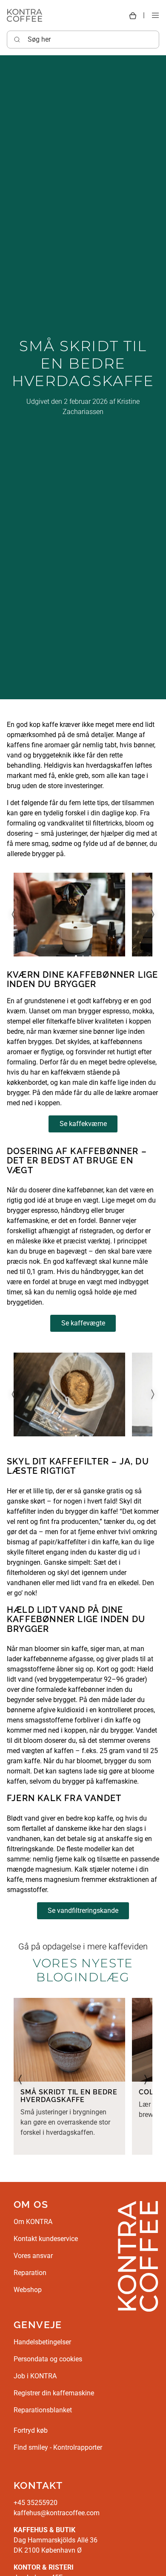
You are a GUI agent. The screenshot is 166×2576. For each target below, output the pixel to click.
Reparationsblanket (43, 2410)
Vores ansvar (33, 2256)
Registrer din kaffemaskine (54, 2393)
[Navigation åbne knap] (155, 16)
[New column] (138, 2256)
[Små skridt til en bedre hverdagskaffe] (69, 2040)
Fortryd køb (31, 2430)
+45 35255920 (36, 2503)
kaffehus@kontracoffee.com (57, 2513)
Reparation (30, 2273)
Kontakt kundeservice (46, 2239)
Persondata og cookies (48, 2359)
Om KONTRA (33, 2222)
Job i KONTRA (35, 2376)
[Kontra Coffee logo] (24, 15)
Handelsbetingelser (42, 2342)
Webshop (28, 2290)
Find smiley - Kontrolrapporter (58, 2447)
